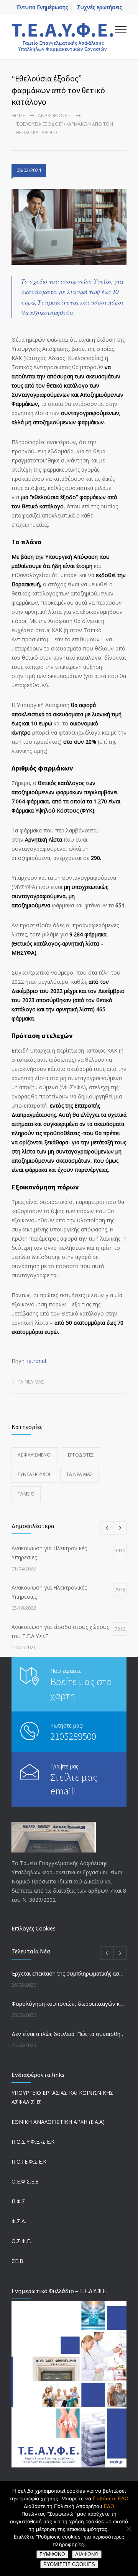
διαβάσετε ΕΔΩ (111, 2498)
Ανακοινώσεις (55, 116)
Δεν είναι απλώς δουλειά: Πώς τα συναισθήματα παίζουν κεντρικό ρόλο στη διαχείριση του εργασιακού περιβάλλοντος (69, 2034)
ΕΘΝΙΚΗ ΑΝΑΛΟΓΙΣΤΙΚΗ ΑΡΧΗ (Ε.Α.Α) (58, 2122)
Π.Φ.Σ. (19, 2201)
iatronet (37, 1361)
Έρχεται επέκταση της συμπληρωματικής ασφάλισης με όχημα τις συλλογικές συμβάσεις (69, 1973)
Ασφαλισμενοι (35, 1455)
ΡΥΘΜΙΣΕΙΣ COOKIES (69, 2564)
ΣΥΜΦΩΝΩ (52, 2554)
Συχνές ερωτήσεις (99, 7)
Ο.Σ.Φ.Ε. (21, 2241)
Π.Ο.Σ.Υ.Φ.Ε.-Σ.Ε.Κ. (34, 2142)
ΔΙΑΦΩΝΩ (87, 2554)
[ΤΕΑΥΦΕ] (63, 37)
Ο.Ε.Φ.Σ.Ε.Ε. (25, 2181)
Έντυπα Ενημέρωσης (42, 7)
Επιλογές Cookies (34, 1928)
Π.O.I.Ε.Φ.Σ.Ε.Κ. (30, 2162)
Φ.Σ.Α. (19, 2221)
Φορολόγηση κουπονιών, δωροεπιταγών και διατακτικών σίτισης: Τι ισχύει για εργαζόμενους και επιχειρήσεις (69, 2004)
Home (18, 116)
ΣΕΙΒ (17, 2261)
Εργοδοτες (81, 1455)
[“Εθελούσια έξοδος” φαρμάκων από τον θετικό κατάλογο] (69, 227)
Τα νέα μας (31, 1382)
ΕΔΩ (109, 2506)
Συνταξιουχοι (34, 1474)
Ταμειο (26, 1494)
